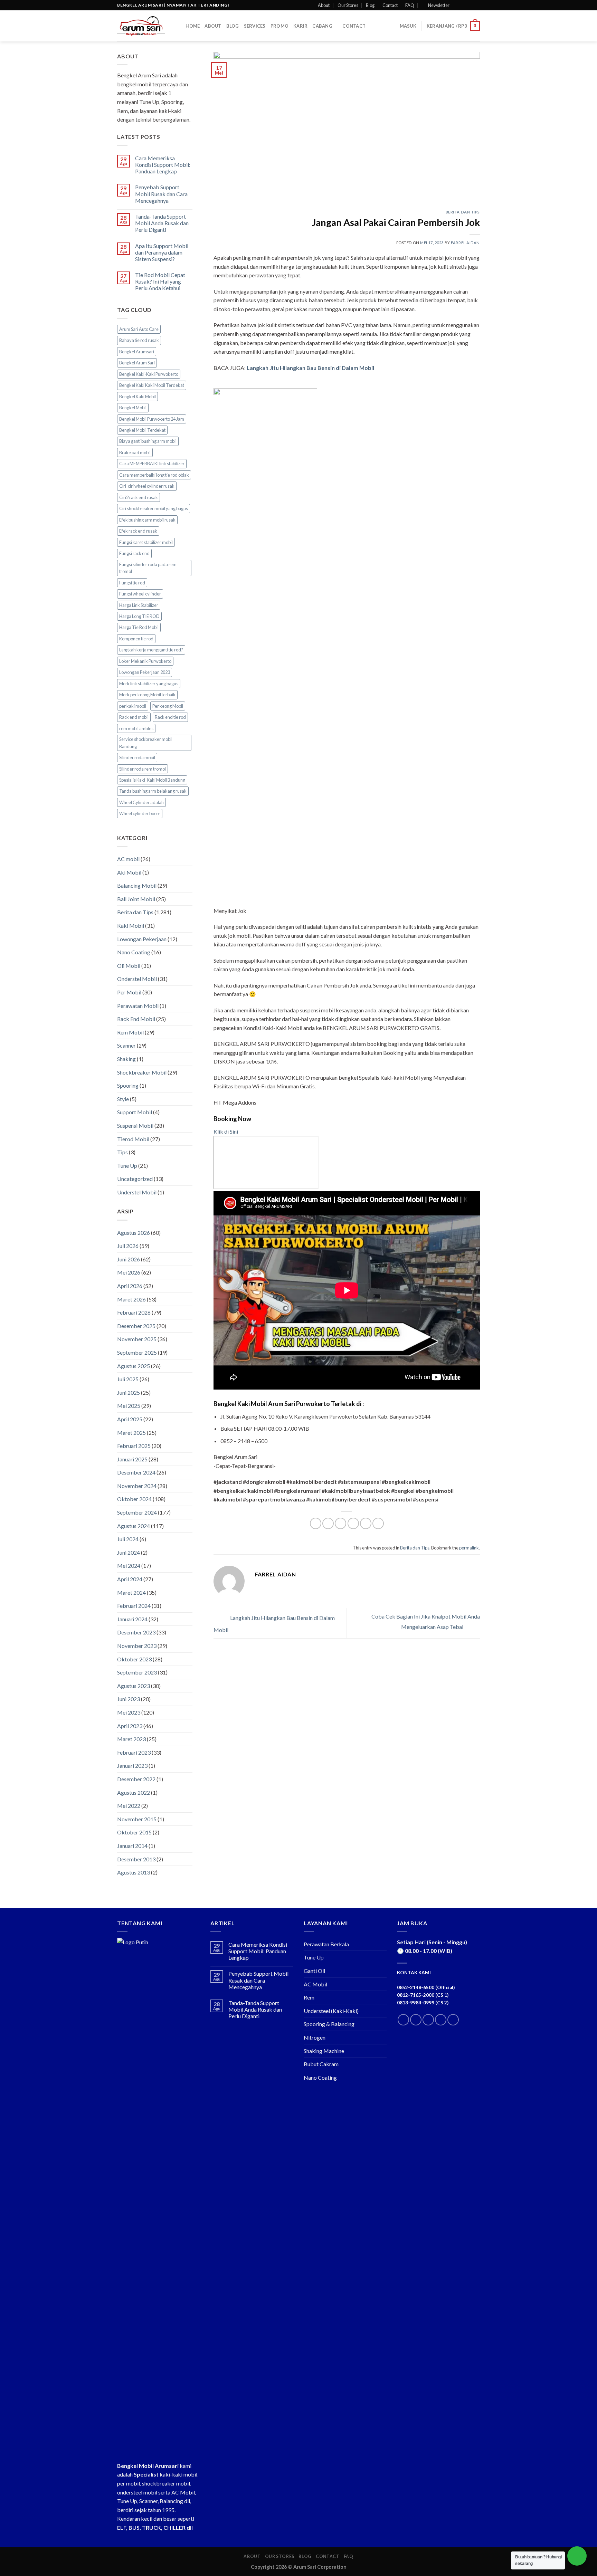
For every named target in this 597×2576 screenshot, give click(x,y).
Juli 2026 (128, 1246)
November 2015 (137, 1819)
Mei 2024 (129, 1566)
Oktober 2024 (134, 1499)
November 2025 (137, 1339)
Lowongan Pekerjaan (142, 939)
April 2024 (130, 1579)
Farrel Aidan (465, 243)
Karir (300, 26)
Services (255, 26)
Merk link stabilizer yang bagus (149, 684)
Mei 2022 (129, 1806)
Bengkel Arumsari (137, 352)
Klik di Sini (226, 1131)
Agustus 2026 (134, 1233)
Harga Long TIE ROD (139, 616)
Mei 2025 (129, 1406)
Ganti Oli (314, 1971)
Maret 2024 (131, 1592)
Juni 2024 (129, 1552)
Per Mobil (129, 992)
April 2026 (130, 1286)
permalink (469, 1548)
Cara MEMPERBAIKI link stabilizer (152, 464)
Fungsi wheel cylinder (140, 594)
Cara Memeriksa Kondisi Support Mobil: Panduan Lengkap (163, 165)
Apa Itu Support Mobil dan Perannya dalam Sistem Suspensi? (162, 252)
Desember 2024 (136, 1472)
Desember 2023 (136, 1632)
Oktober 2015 (134, 1832)
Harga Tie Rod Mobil (139, 627)
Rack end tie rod (170, 717)
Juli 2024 (128, 1539)
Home (193, 26)
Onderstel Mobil (137, 979)
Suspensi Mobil (135, 1125)
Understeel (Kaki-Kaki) (331, 2011)
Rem (309, 1997)
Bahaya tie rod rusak (139, 340)
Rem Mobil (130, 1032)
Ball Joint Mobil (136, 899)
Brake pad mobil (135, 452)
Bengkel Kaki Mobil (138, 397)
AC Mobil (315, 1984)
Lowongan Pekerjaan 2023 (145, 672)
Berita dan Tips (135, 912)
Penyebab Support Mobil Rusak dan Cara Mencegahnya (161, 194)
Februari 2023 (134, 1752)
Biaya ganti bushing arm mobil (148, 441)
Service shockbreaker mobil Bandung (146, 743)
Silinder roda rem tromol (143, 769)
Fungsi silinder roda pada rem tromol (148, 568)
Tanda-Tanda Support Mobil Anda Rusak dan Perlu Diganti (162, 223)
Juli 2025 (128, 1379)
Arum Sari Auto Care (139, 329)
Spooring (128, 1085)
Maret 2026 (131, 1299)
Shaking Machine (324, 2051)
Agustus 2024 (134, 1526)
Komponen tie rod (136, 639)
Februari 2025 (134, 1446)
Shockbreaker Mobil (142, 1072)
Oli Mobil (129, 966)
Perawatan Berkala (326, 1944)
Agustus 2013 (134, 1872)
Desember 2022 (136, 1779)
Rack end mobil (134, 717)
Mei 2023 (129, 1712)
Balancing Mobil (137, 885)
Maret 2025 (131, 1433)
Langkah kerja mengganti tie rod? (151, 650)
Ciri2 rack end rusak (139, 497)
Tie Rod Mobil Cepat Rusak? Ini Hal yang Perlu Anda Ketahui (160, 281)
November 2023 (137, 1646)
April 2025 (130, 1419)
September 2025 (137, 1352)
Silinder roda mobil (137, 757)
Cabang (322, 26)
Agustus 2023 (134, 1686)
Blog (370, 5)
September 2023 (137, 1672)
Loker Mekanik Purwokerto (145, 661)
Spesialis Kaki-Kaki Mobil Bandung (152, 780)
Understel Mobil (137, 1192)
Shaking (126, 1059)
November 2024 (137, 1486)
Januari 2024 (132, 1619)
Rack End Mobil (136, 1019)
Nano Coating (134, 952)
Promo (279, 26)
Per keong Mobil (168, 706)
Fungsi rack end (134, 553)
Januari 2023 (132, 1766)
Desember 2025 (136, 1326)
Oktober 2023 (134, 1659)
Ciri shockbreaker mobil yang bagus (154, 508)
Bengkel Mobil (133, 408)
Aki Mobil (129, 872)
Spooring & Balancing (329, 2024)
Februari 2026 (134, 1312)
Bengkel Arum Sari (137, 363)
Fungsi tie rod (132, 583)
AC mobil (128, 859)
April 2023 (130, 1726)
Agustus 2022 (134, 1792)
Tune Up (127, 1166)
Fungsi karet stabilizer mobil (146, 542)
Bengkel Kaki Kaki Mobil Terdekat (152, 385)
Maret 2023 (131, 1739)
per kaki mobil (133, 706)
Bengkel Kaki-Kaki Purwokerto (149, 374)
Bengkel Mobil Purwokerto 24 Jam (152, 419)
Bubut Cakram (321, 2064)
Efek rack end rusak (138, 531)
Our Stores (348, 5)
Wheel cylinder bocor (140, 813)
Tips (122, 1152)
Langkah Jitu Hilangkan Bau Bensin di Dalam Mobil (310, 368)
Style (123, 1099)
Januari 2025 (132, 1459)
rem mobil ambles (136, 728)
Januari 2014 (132, 1846)
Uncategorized (135, 1179)
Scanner (126, 1045)
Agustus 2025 (134, 1366)
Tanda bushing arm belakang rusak (153, 791)
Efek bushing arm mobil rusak (147, 520)
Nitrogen (315, 2037)
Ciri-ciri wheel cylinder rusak (147, 486)
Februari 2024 (134, 1606)
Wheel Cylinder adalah (141, 802)
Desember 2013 (136, 1859)
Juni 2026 (129, 1259)
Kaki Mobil (131, 926)
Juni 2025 (129, 1392)
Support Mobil (135, 1112)
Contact (390, 5)
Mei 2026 (129, 1272)
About (324, 5)
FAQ (410, 5)
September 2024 (137, 1512)
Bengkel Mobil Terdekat (142, 430)
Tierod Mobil (133, 1139)
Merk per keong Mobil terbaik (147, 695)
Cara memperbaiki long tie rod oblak (154, 475)
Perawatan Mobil (138, 1006)
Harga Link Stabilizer (139, 605)
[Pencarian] (178, 26)
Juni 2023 (129, 1699)
